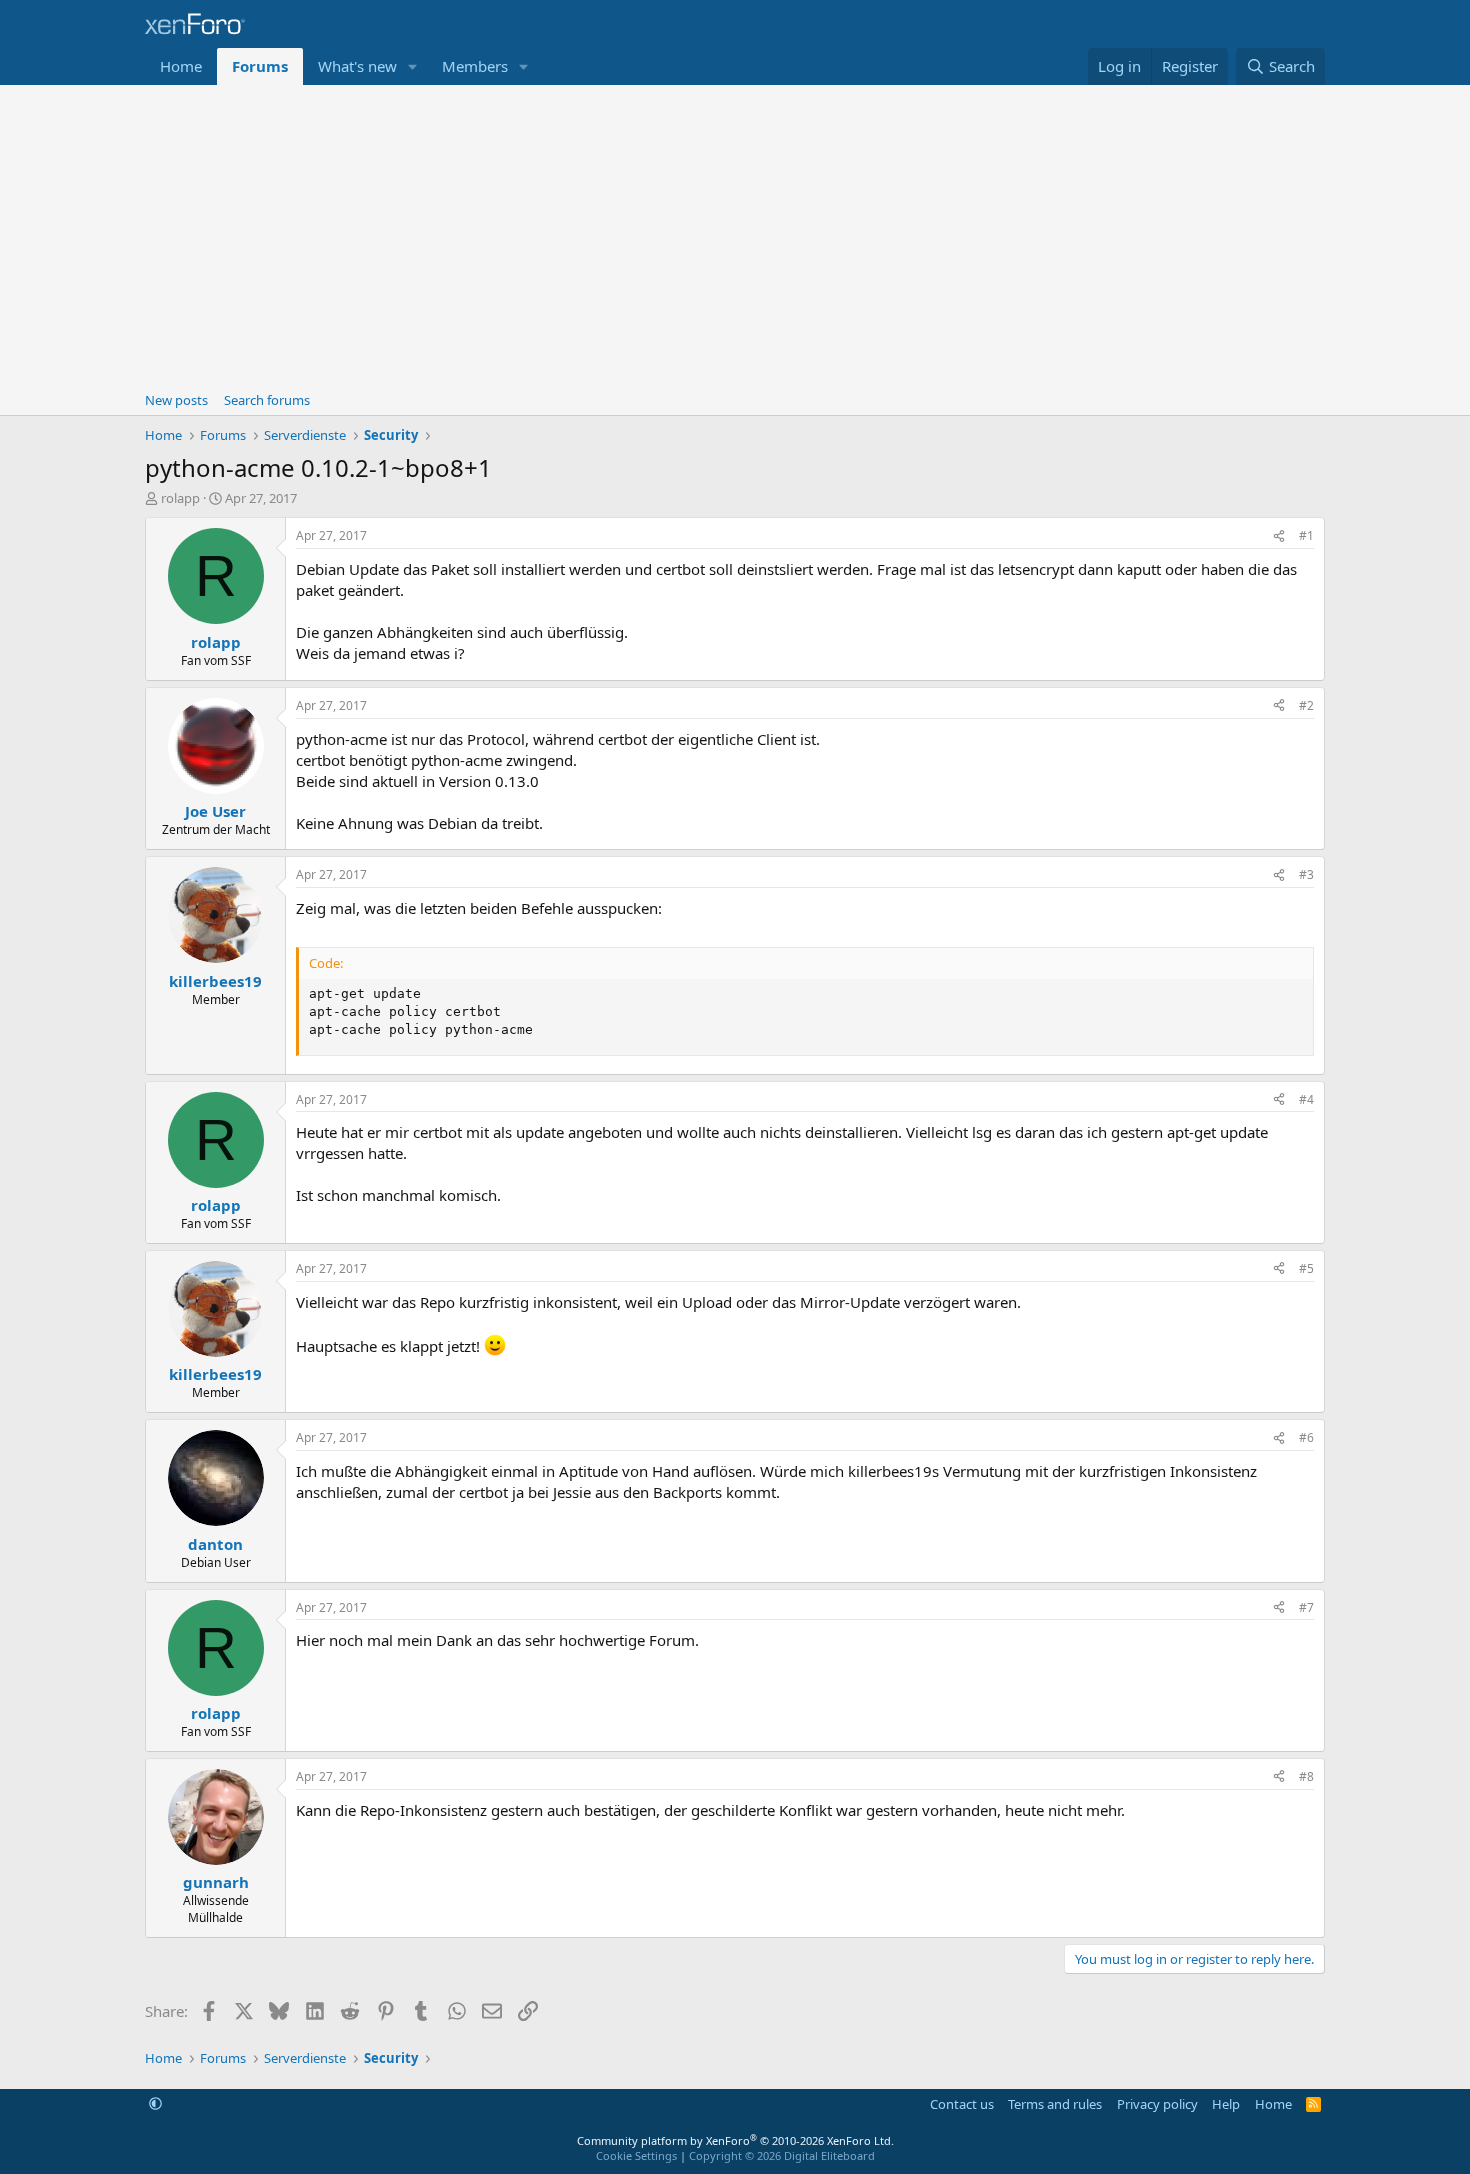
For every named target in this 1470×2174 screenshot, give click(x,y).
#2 (1306, 705)
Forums (260, 66)
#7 (1306, 1607)
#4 (1306, 1099)
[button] (413, 66)
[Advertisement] (735, 235)
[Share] (1279, 536)
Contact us (962, 2104)
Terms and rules (1055, 2104)
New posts (176, 400)
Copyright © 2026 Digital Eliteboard (782, 2155)
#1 (1306, 535)
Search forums (267, 400)
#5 (1306, 1268)
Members (475, 66)
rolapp (180, 498)
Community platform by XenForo (735, 2140)
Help (1226, 2104)
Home (181, 66)
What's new (357, 66)
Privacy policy (1157, 2104)
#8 (1306, 1776)
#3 (1306, 874)
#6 (1306, 1437)
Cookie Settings (636, 2155)
